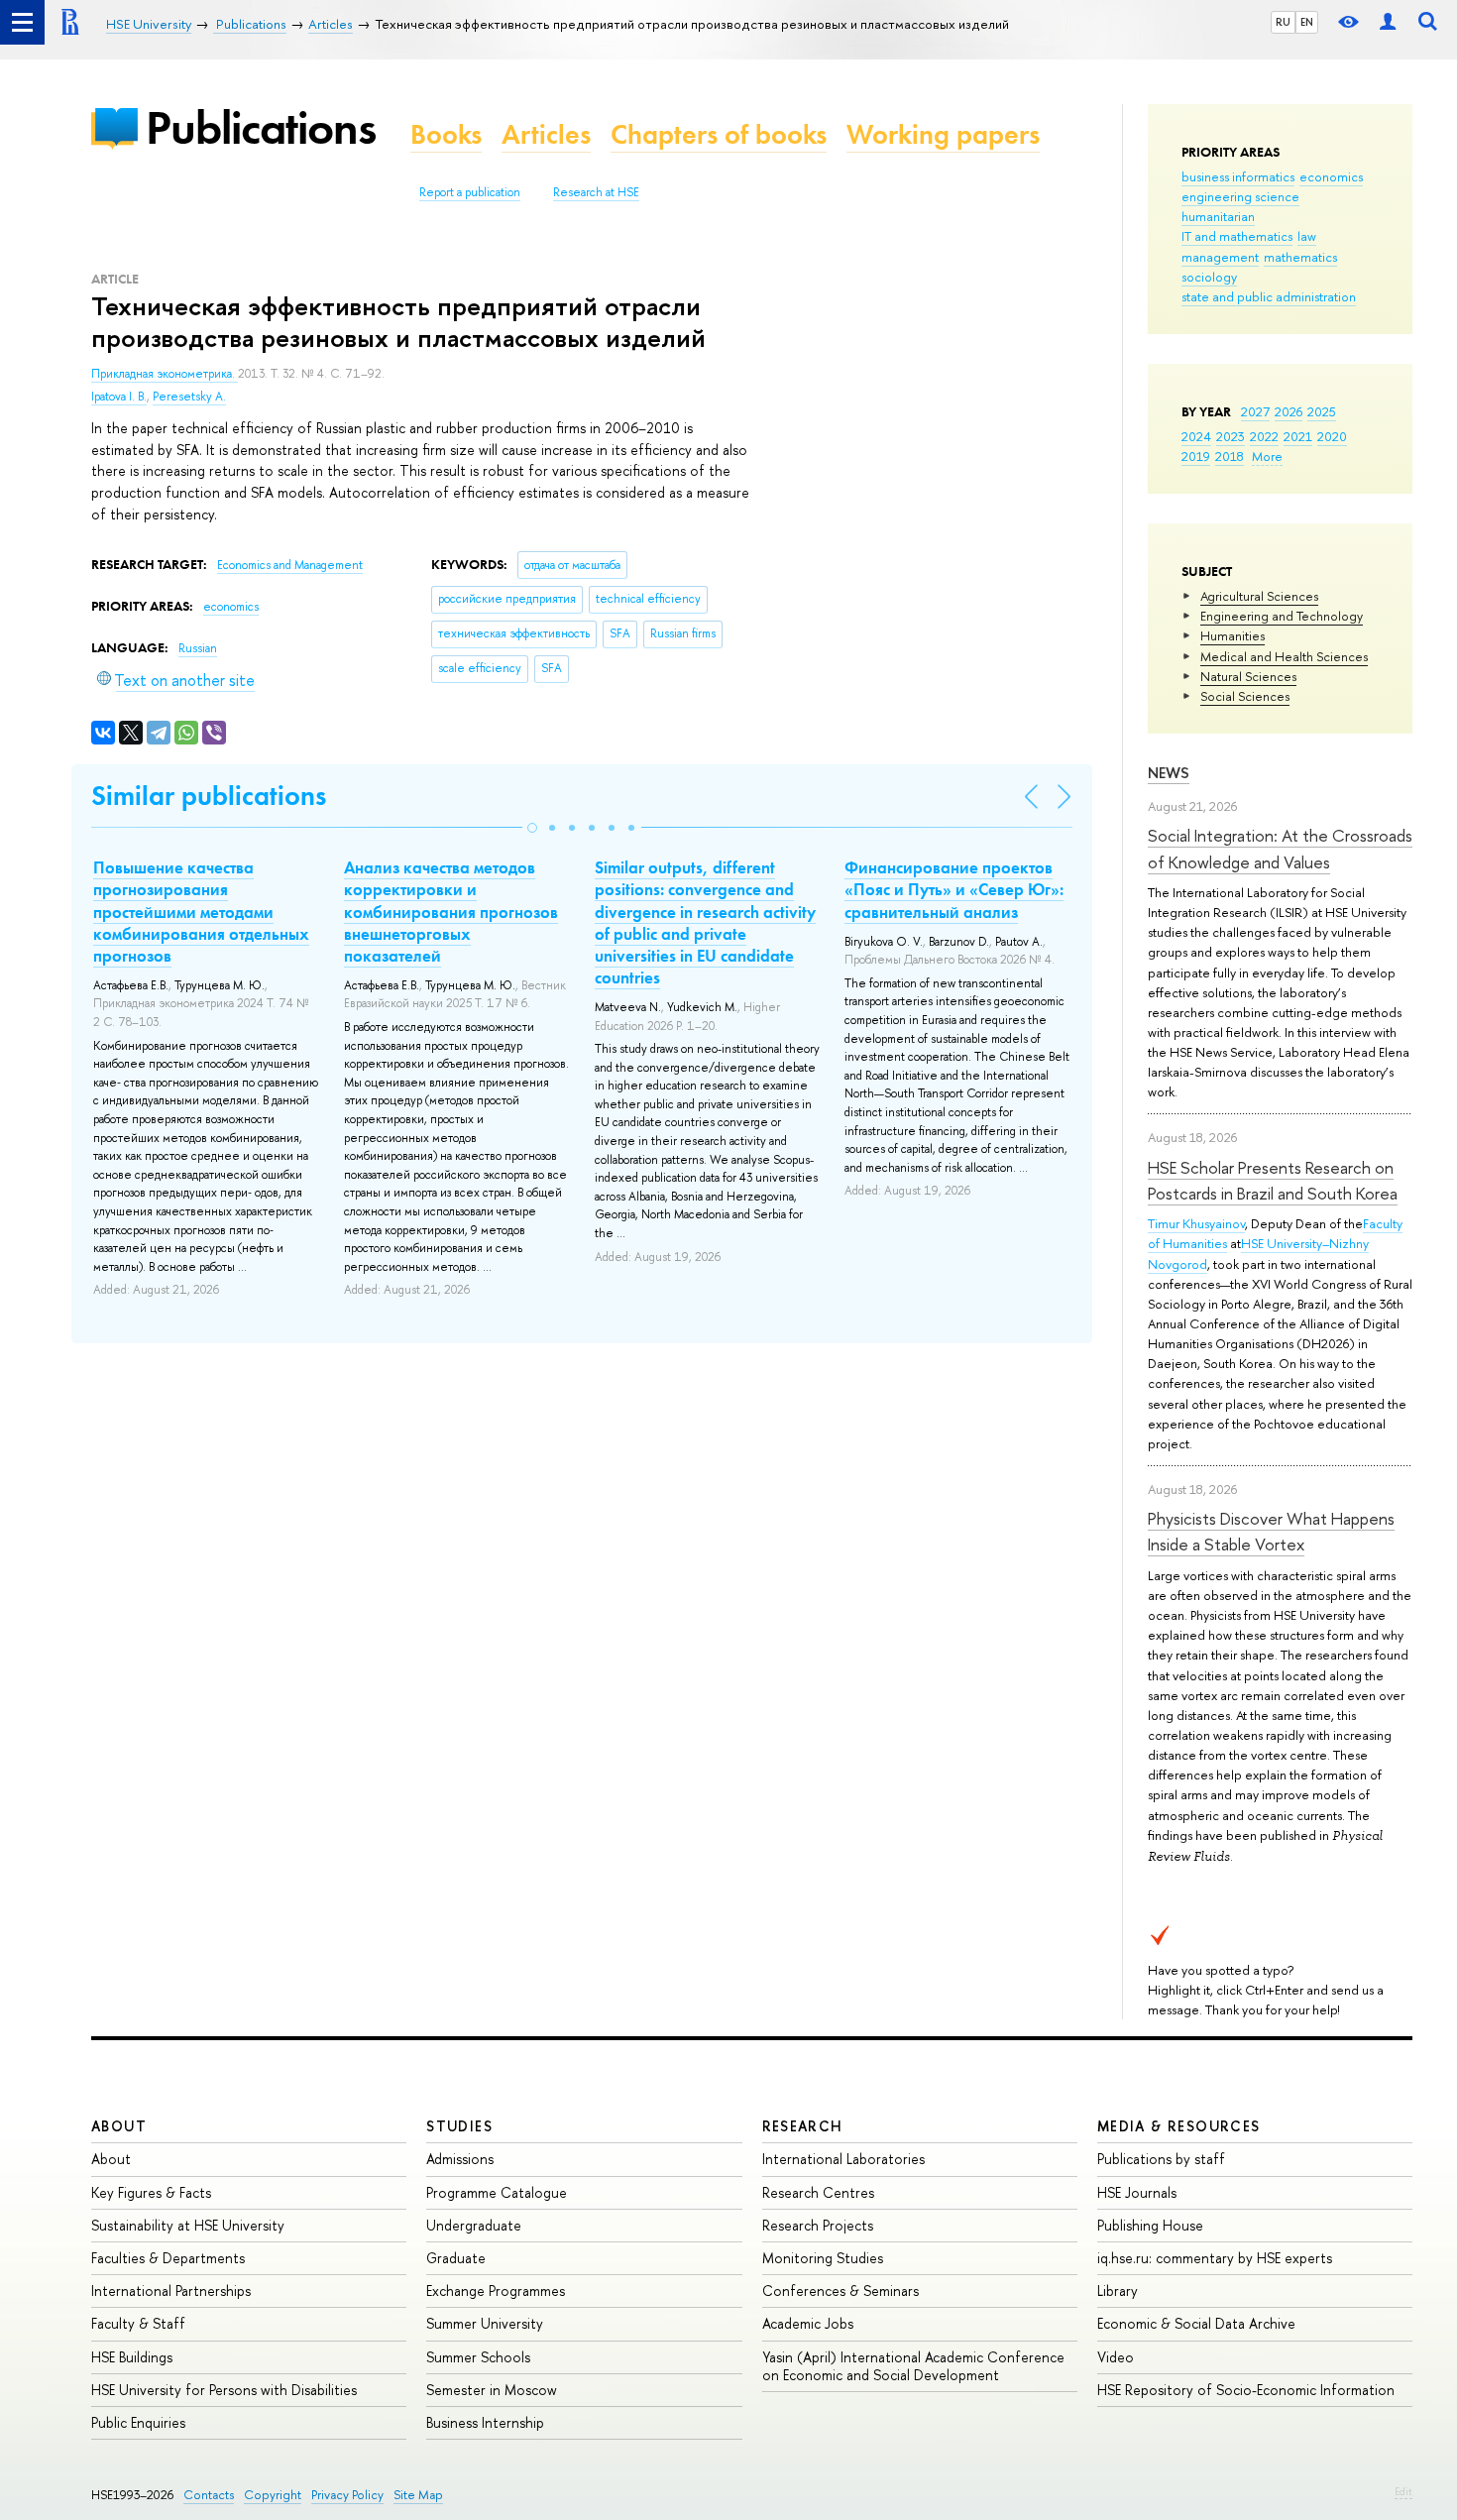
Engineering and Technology (1282, 616)
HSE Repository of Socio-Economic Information (1246, 2390)
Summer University (485, 2323)
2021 (1298, 436)
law (1307, 236)
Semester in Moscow (492, 2390)
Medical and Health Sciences (1284, 656)
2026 (1289, 411)
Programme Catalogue (497, 2192)
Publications (261, 127)
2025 (1322, 411)
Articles (546, 134)
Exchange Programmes (496, 2291)
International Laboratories (843, 2159)
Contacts (209, 2495)
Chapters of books (719, 134)
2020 (1332, 436)
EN (1307, 22)
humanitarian (1218, 216)
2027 (1255, 411)
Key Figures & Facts (151, 2192)
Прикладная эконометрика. (165, 374)
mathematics (1300, 257)
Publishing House (1150, 2225)
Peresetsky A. (189, 397)
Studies (459, 2126)
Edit (1403, 2491)
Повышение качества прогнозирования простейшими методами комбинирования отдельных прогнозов (201, 911)
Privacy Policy (347, 2495)
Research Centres (818, 2192)
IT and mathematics (1237, 236)
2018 (1230, 456)
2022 (1264, 436)
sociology (1209, 277)
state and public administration (1269, 296)
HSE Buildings (132, 2357)
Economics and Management (290, 565)
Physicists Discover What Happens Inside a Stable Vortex (1271, 1531)
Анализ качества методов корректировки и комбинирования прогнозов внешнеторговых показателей (451, 911)
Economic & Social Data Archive (1196, 2323)
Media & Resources (1179, 2126)
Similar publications (209, 796)
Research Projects (818, 2225)
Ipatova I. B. (119, 397)
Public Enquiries (138, 2422)
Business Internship (485, 2422)
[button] (532, 828)
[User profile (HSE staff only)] (1388, 22)
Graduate (456, 2258)
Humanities (1233, 635)
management (1220, 257)
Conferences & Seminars (841, 2291)
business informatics (1238, 176)
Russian (198, 648)
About (119, 2126)
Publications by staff (1161, 2159)
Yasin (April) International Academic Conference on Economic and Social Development (913, 2366)
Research (803, 2126)
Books (446, 134)
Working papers (943, 134)
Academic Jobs (808, 2323)
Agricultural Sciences (1259, 596)
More (1267, 456)
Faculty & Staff (138, 2323)
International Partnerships (171, 2291)
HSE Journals (1137, 2192)
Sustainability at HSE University (188, 2225)
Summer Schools (478, 2357)
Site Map (418, 2495)
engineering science (1240, 196)
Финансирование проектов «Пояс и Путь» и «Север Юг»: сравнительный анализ (954, 889)
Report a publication (470, 192)
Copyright (273, 2495)
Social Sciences (1245, 696)
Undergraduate (474, 2225)
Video (1116, 2357)
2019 (1196, 456)
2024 (1196, 436)
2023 (1231, 436)
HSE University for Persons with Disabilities (224, 2390)
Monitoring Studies (823, 2258)
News (1169, 773)
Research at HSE (596, 192)
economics (1331, 176)
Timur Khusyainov (1196, 1223)
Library (1118, 2291)
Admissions (460, 2159)
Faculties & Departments (168, 2258)
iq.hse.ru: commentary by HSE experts (1215, 2258)
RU (1283, 22)
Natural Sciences (1248, 676)
